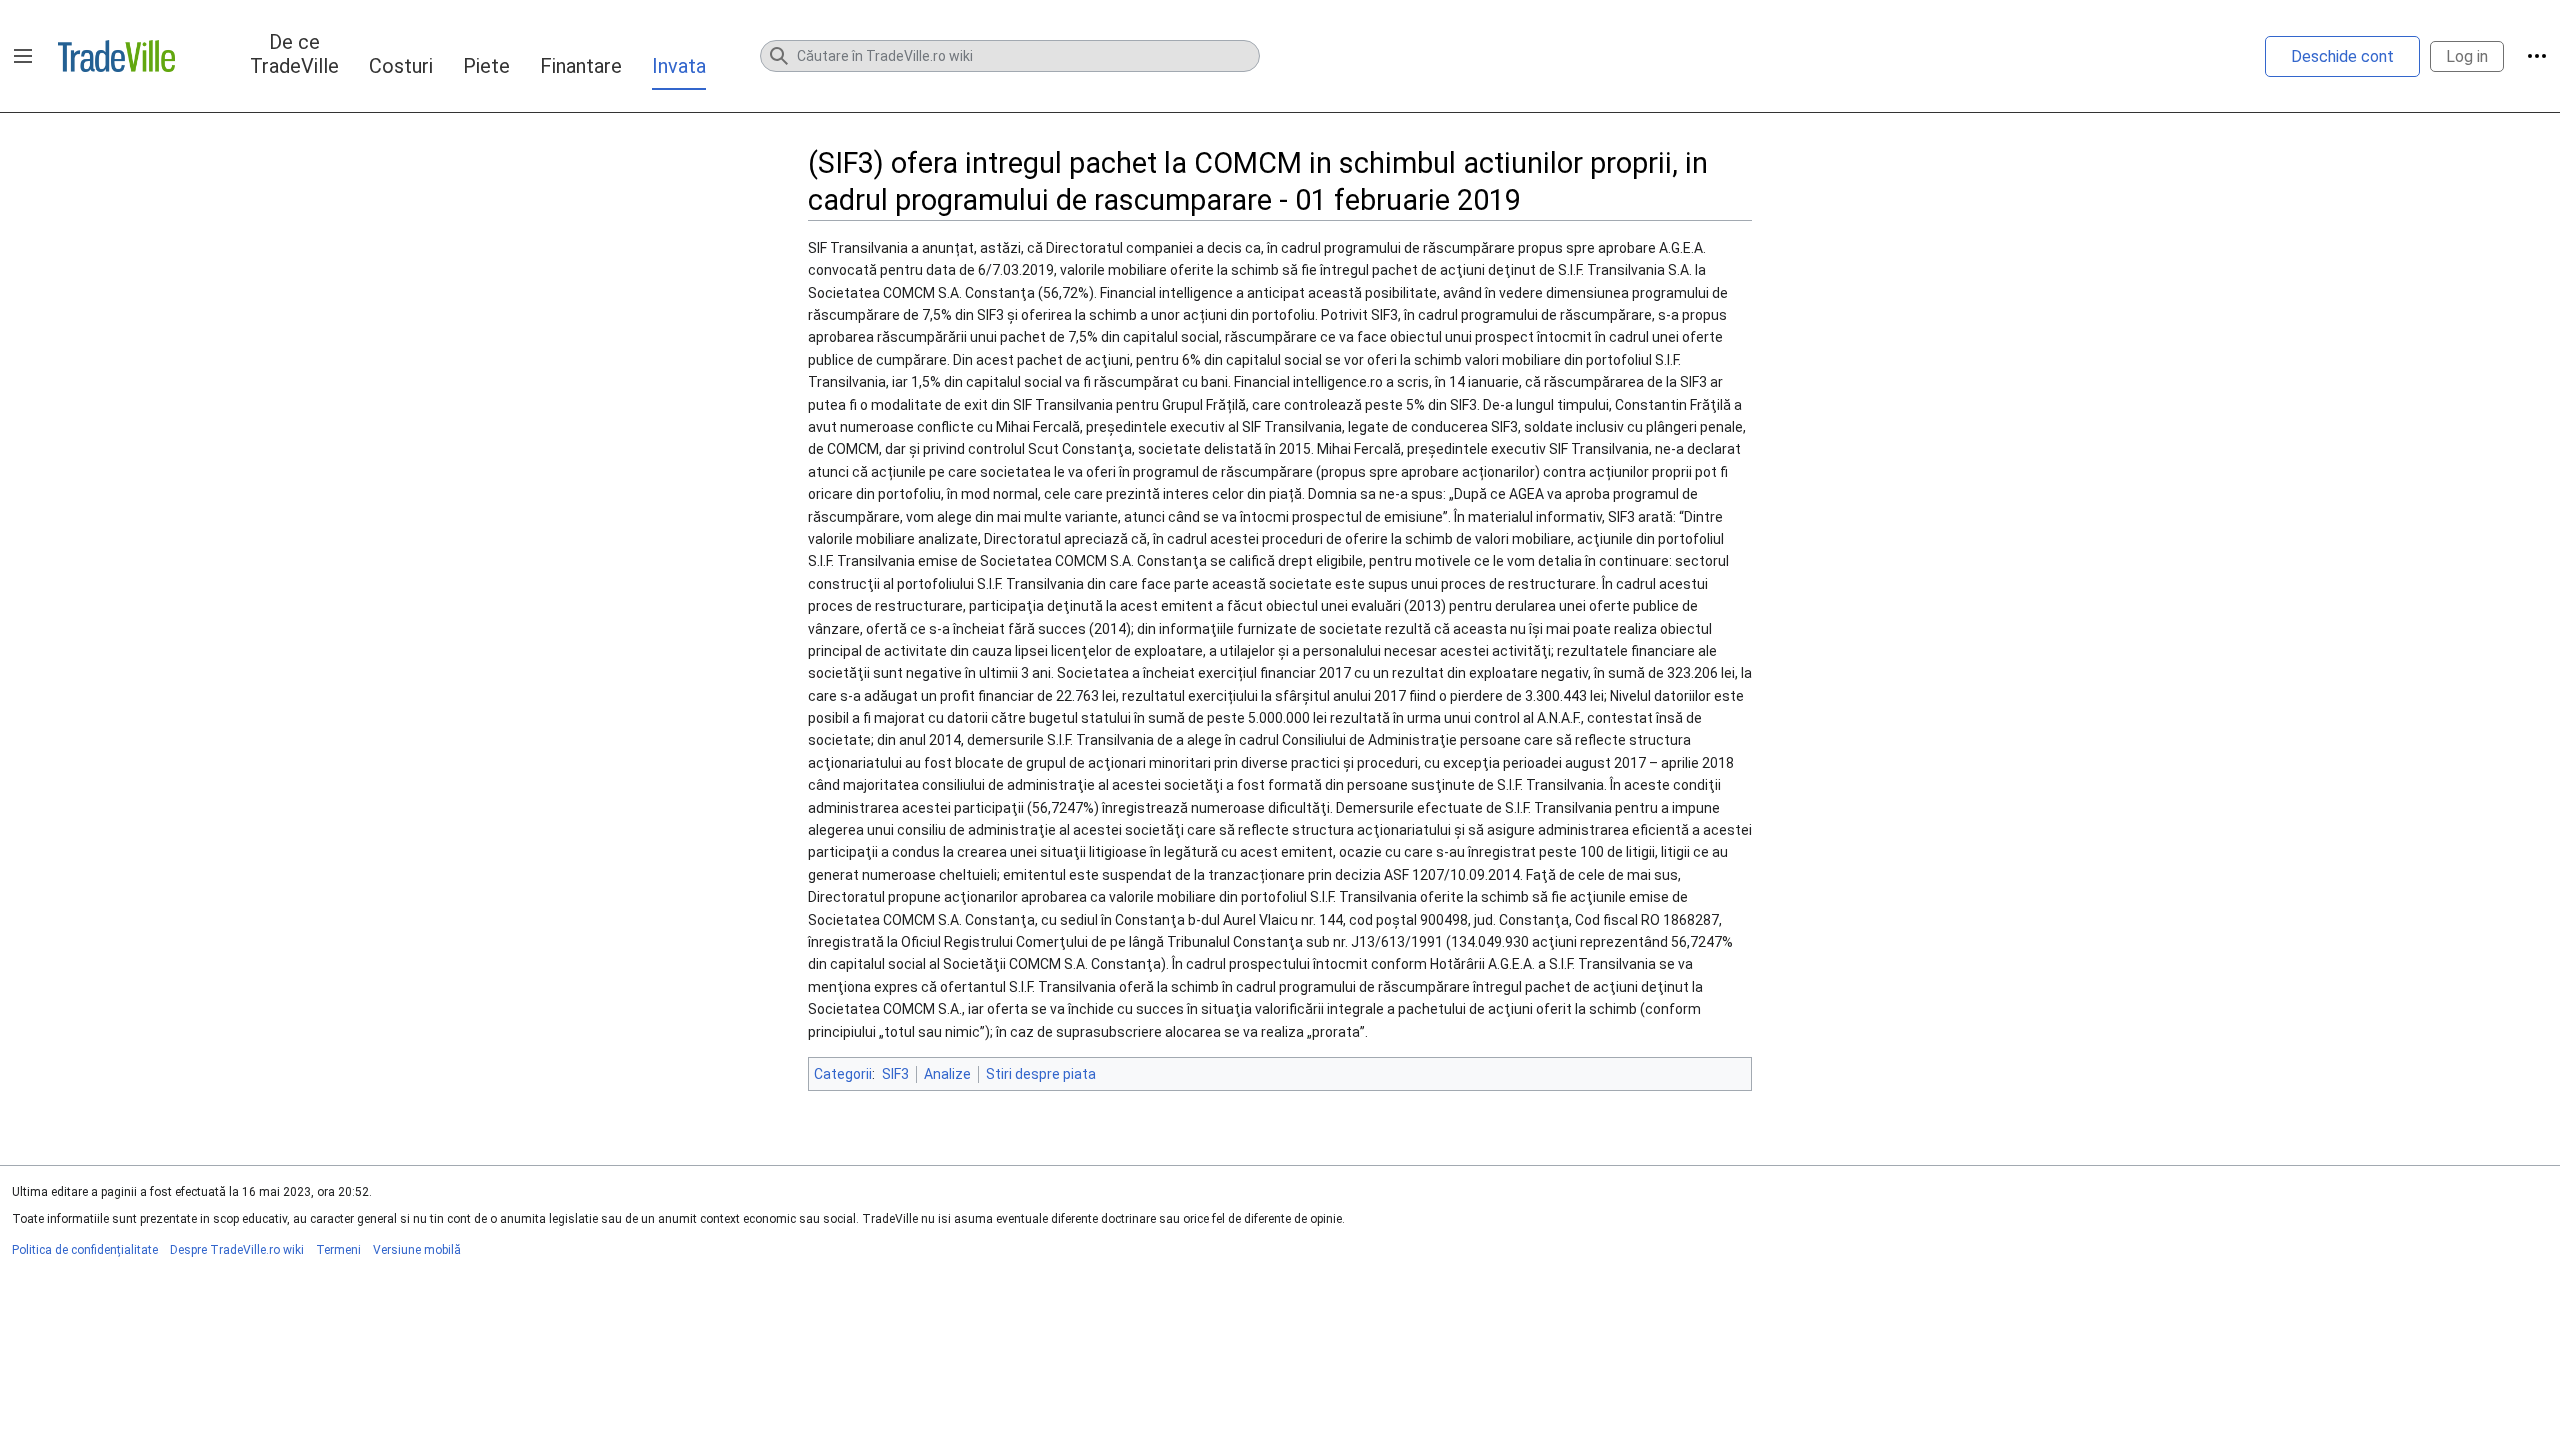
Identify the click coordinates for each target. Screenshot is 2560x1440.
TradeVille (116, 56)
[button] (23, 56)
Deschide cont (2342, 56)
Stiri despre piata (1041, 1074)
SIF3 (895, 1074)
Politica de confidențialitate (85, 1250)
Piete (486, 66)
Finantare (581, 66)
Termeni (338, 1250)
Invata (679, 66)
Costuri (401, 66)
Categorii (843, 1074)
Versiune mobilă (417, 1250)
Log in (2467, 56)
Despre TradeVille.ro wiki (237, 1250)
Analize (947, 1074)
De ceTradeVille (294, 54)
